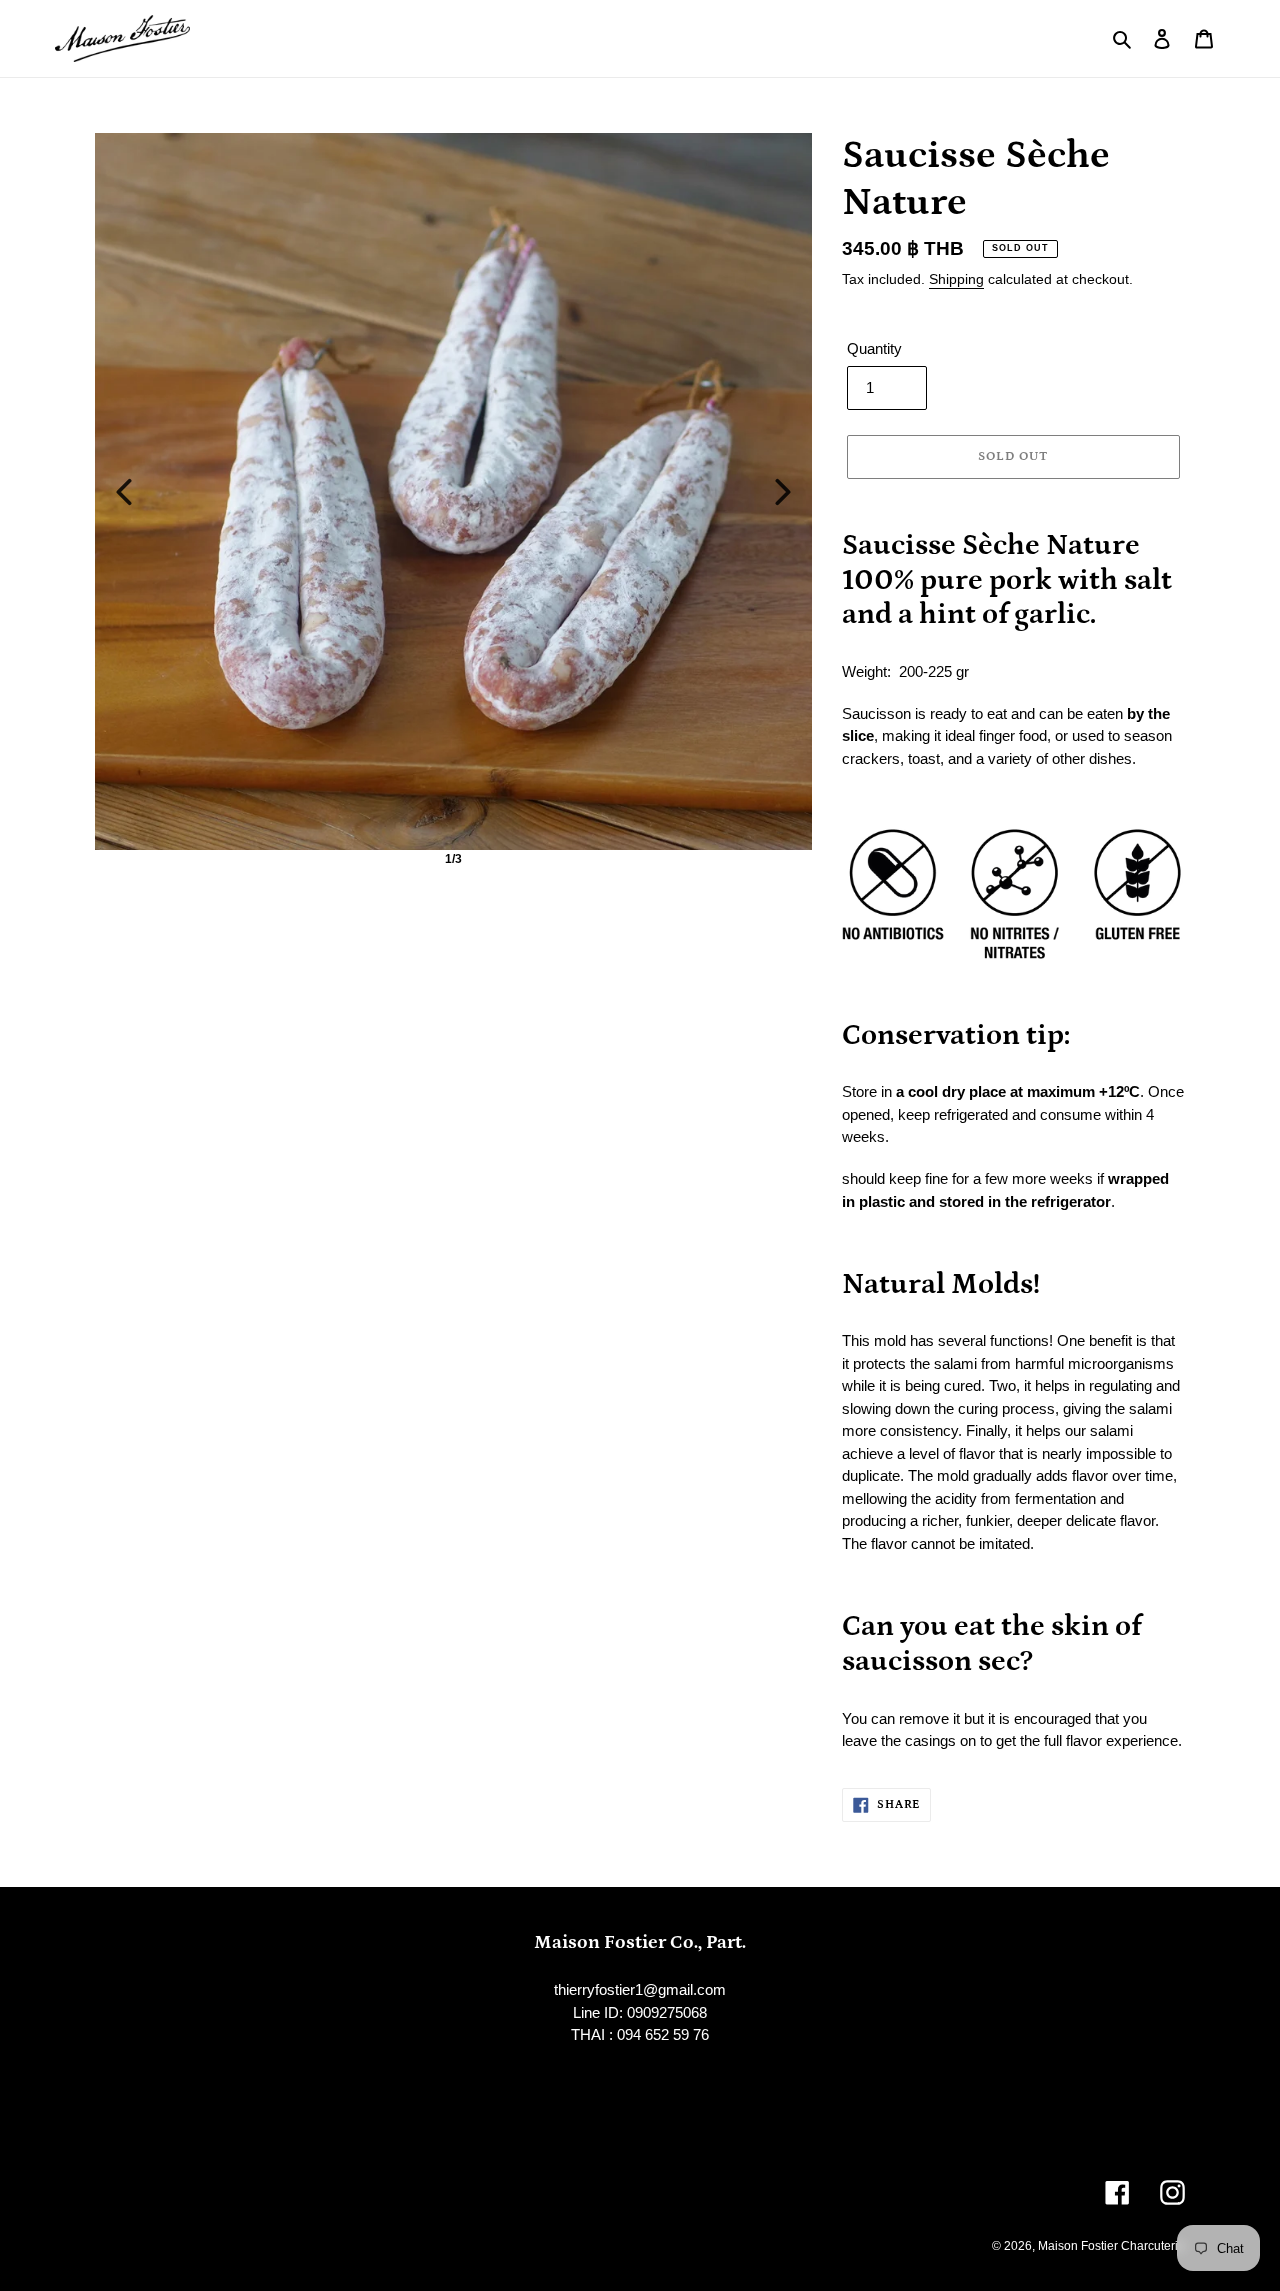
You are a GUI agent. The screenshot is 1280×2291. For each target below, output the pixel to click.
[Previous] (124, 492)
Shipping (956, 279)
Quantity (874, 348)
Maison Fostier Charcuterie (1111, 2246)
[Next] (783, 492)
